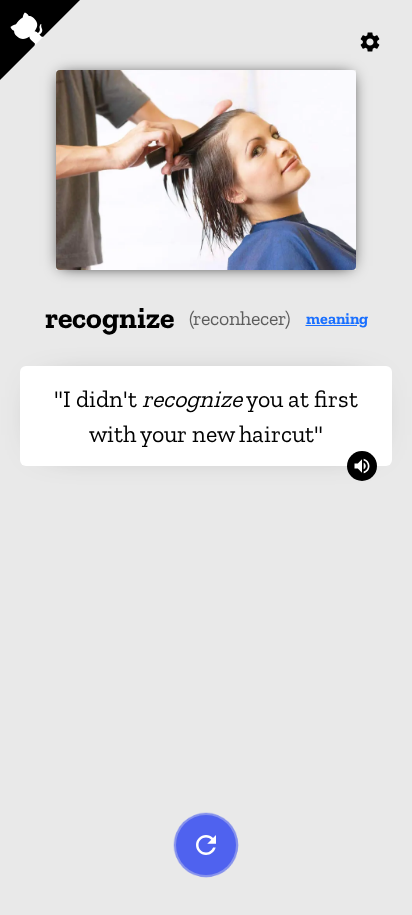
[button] (337, 318)
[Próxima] (206, 845)
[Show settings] (370, 42)
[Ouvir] (362, 466)
